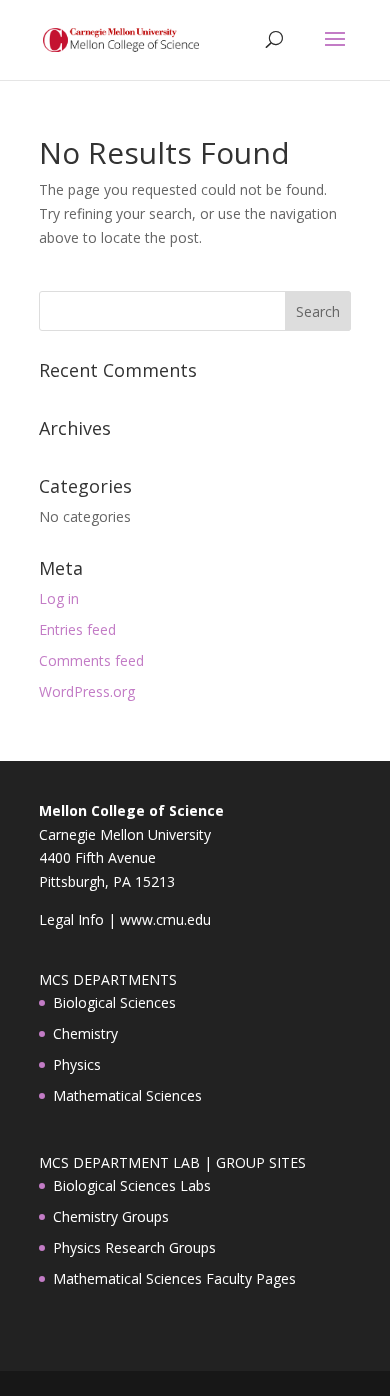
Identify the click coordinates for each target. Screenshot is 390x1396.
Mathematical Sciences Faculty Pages (174, 1278)
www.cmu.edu (165, 919)
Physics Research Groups (134, 1247)
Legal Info (71, 919)
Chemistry (85, 1033)
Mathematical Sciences (127, 1095)
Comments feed (91, 660)
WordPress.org (87, 691)
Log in (59, 598)
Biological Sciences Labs (132, 1185)
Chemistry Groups (111, 1216)
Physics (77, 1064)
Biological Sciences (114, 1002)
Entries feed (77, 629)
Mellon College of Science (131, 810)
